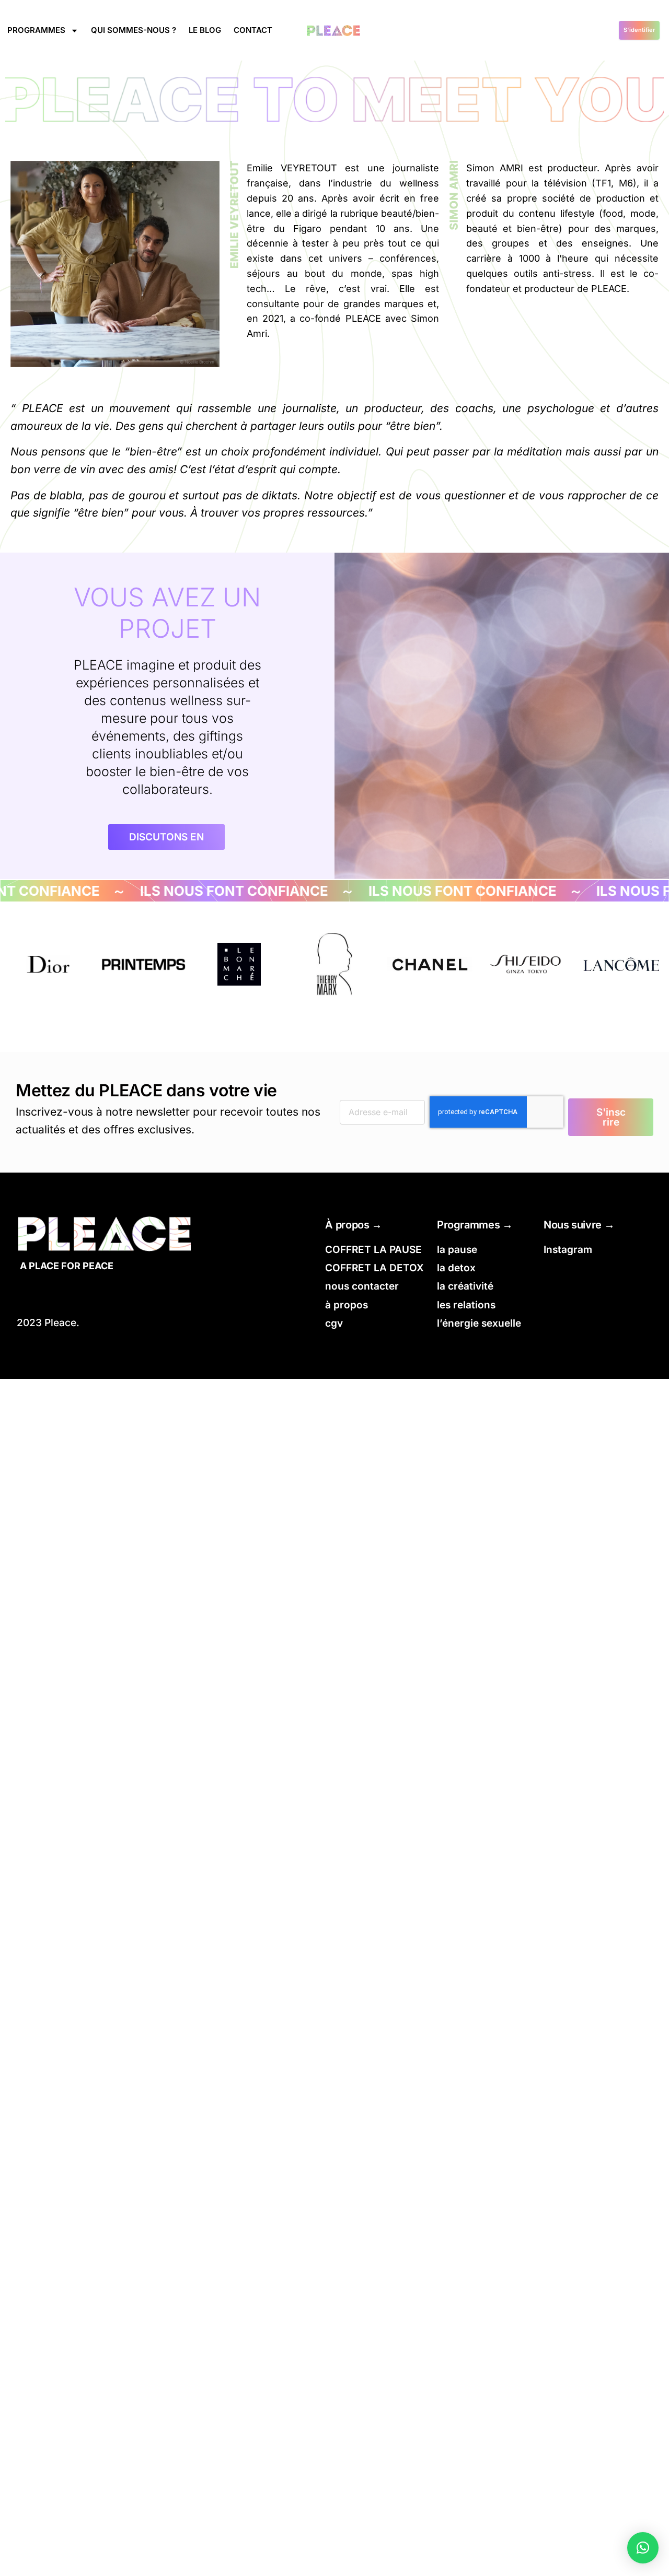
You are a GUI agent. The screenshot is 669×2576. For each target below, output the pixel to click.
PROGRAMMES (36, 30)
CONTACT (253, 30)
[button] (643, 2548)
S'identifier (639, 30)
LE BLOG (205, 30)
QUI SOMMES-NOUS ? (134, 30)
